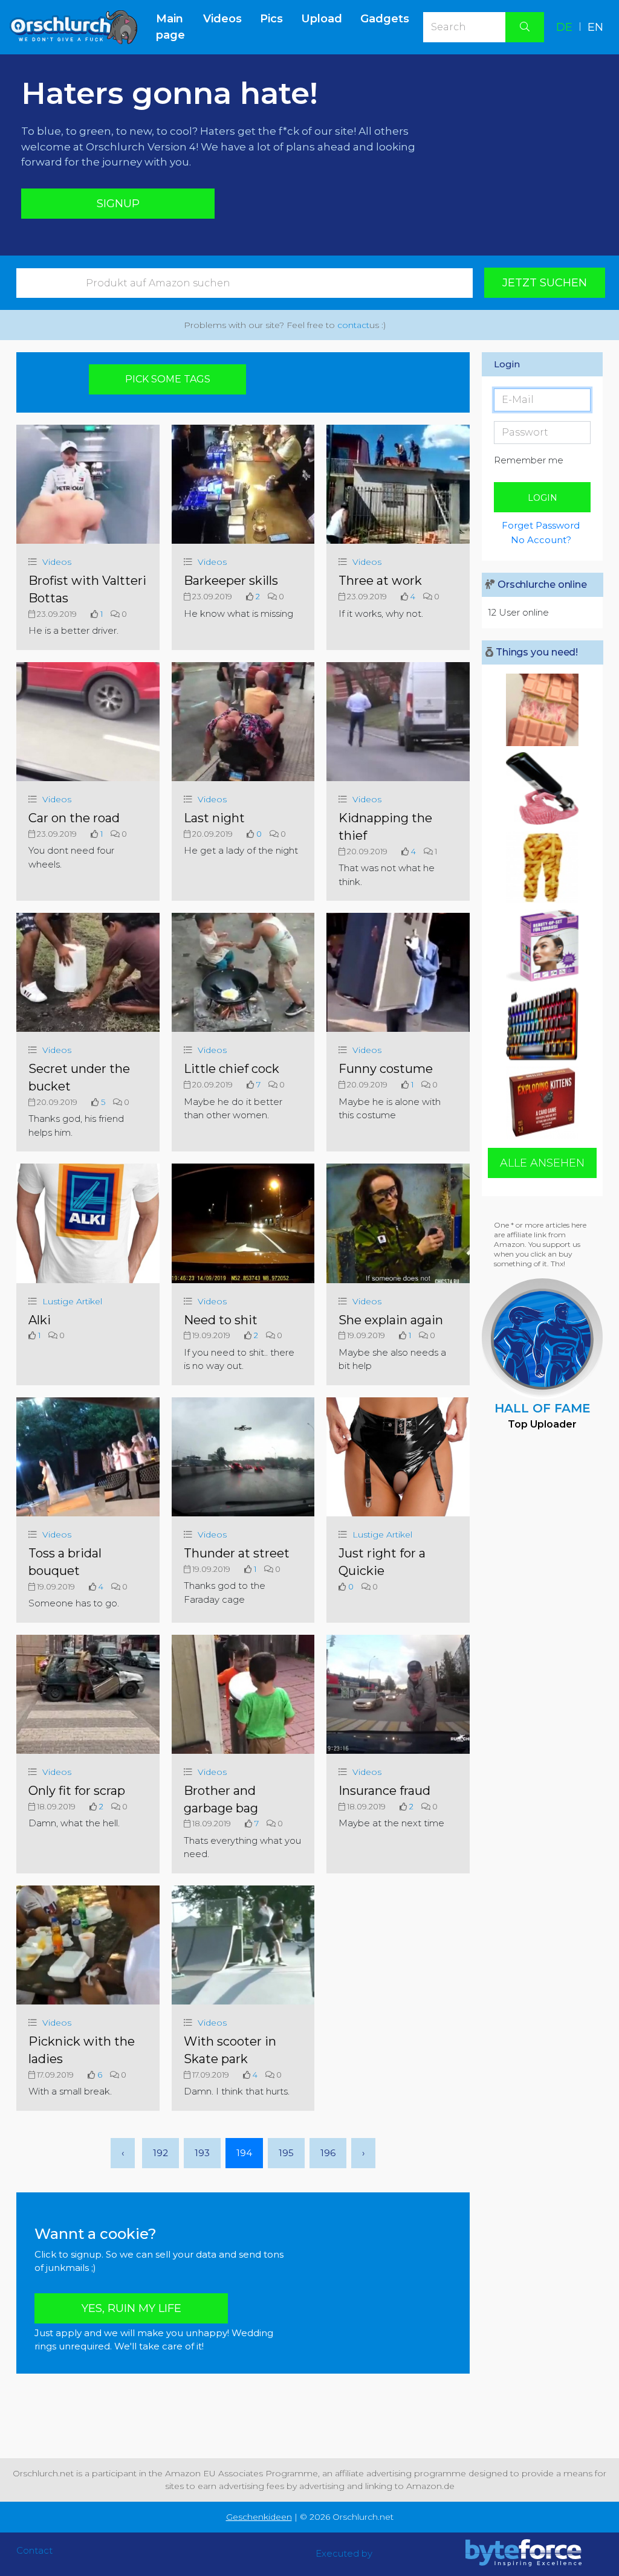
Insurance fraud (384, 1791)
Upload (322, 19)
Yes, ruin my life (131, 2308)
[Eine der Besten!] (542, 1024)
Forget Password (541, 525)
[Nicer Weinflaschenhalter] (542, 788)
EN (595, 27)
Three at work (380, 581)
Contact (34, 2550)
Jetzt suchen (545, 283)
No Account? (541, 540)
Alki (40, 1320)
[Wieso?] (542, 710)
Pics (271, 19)
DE (564, 27)
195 (286, 2153)
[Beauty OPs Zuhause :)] (542, 945)
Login (543, 498)
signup (118, 204)
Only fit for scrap (77, 1791)
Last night (214, 818)
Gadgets (385, 19)
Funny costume (386, 1069)
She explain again (391, 1320)
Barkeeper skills (231, 581)
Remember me (529, 460)
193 (202, 2153)
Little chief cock (232, 1069)
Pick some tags (168, 379)
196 (328, 2153)
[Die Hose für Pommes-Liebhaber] (542, 867)
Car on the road (74, 818)
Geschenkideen (259, 2517)
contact (353, 325)
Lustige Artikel (72, 1301)
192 (160, 2153)
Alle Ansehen (542, 1163)
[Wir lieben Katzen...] (542, 1103)
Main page (175, 27)
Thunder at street (237, 1553)
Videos (222, 19)
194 (244, 2153)
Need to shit (221, 1320)
